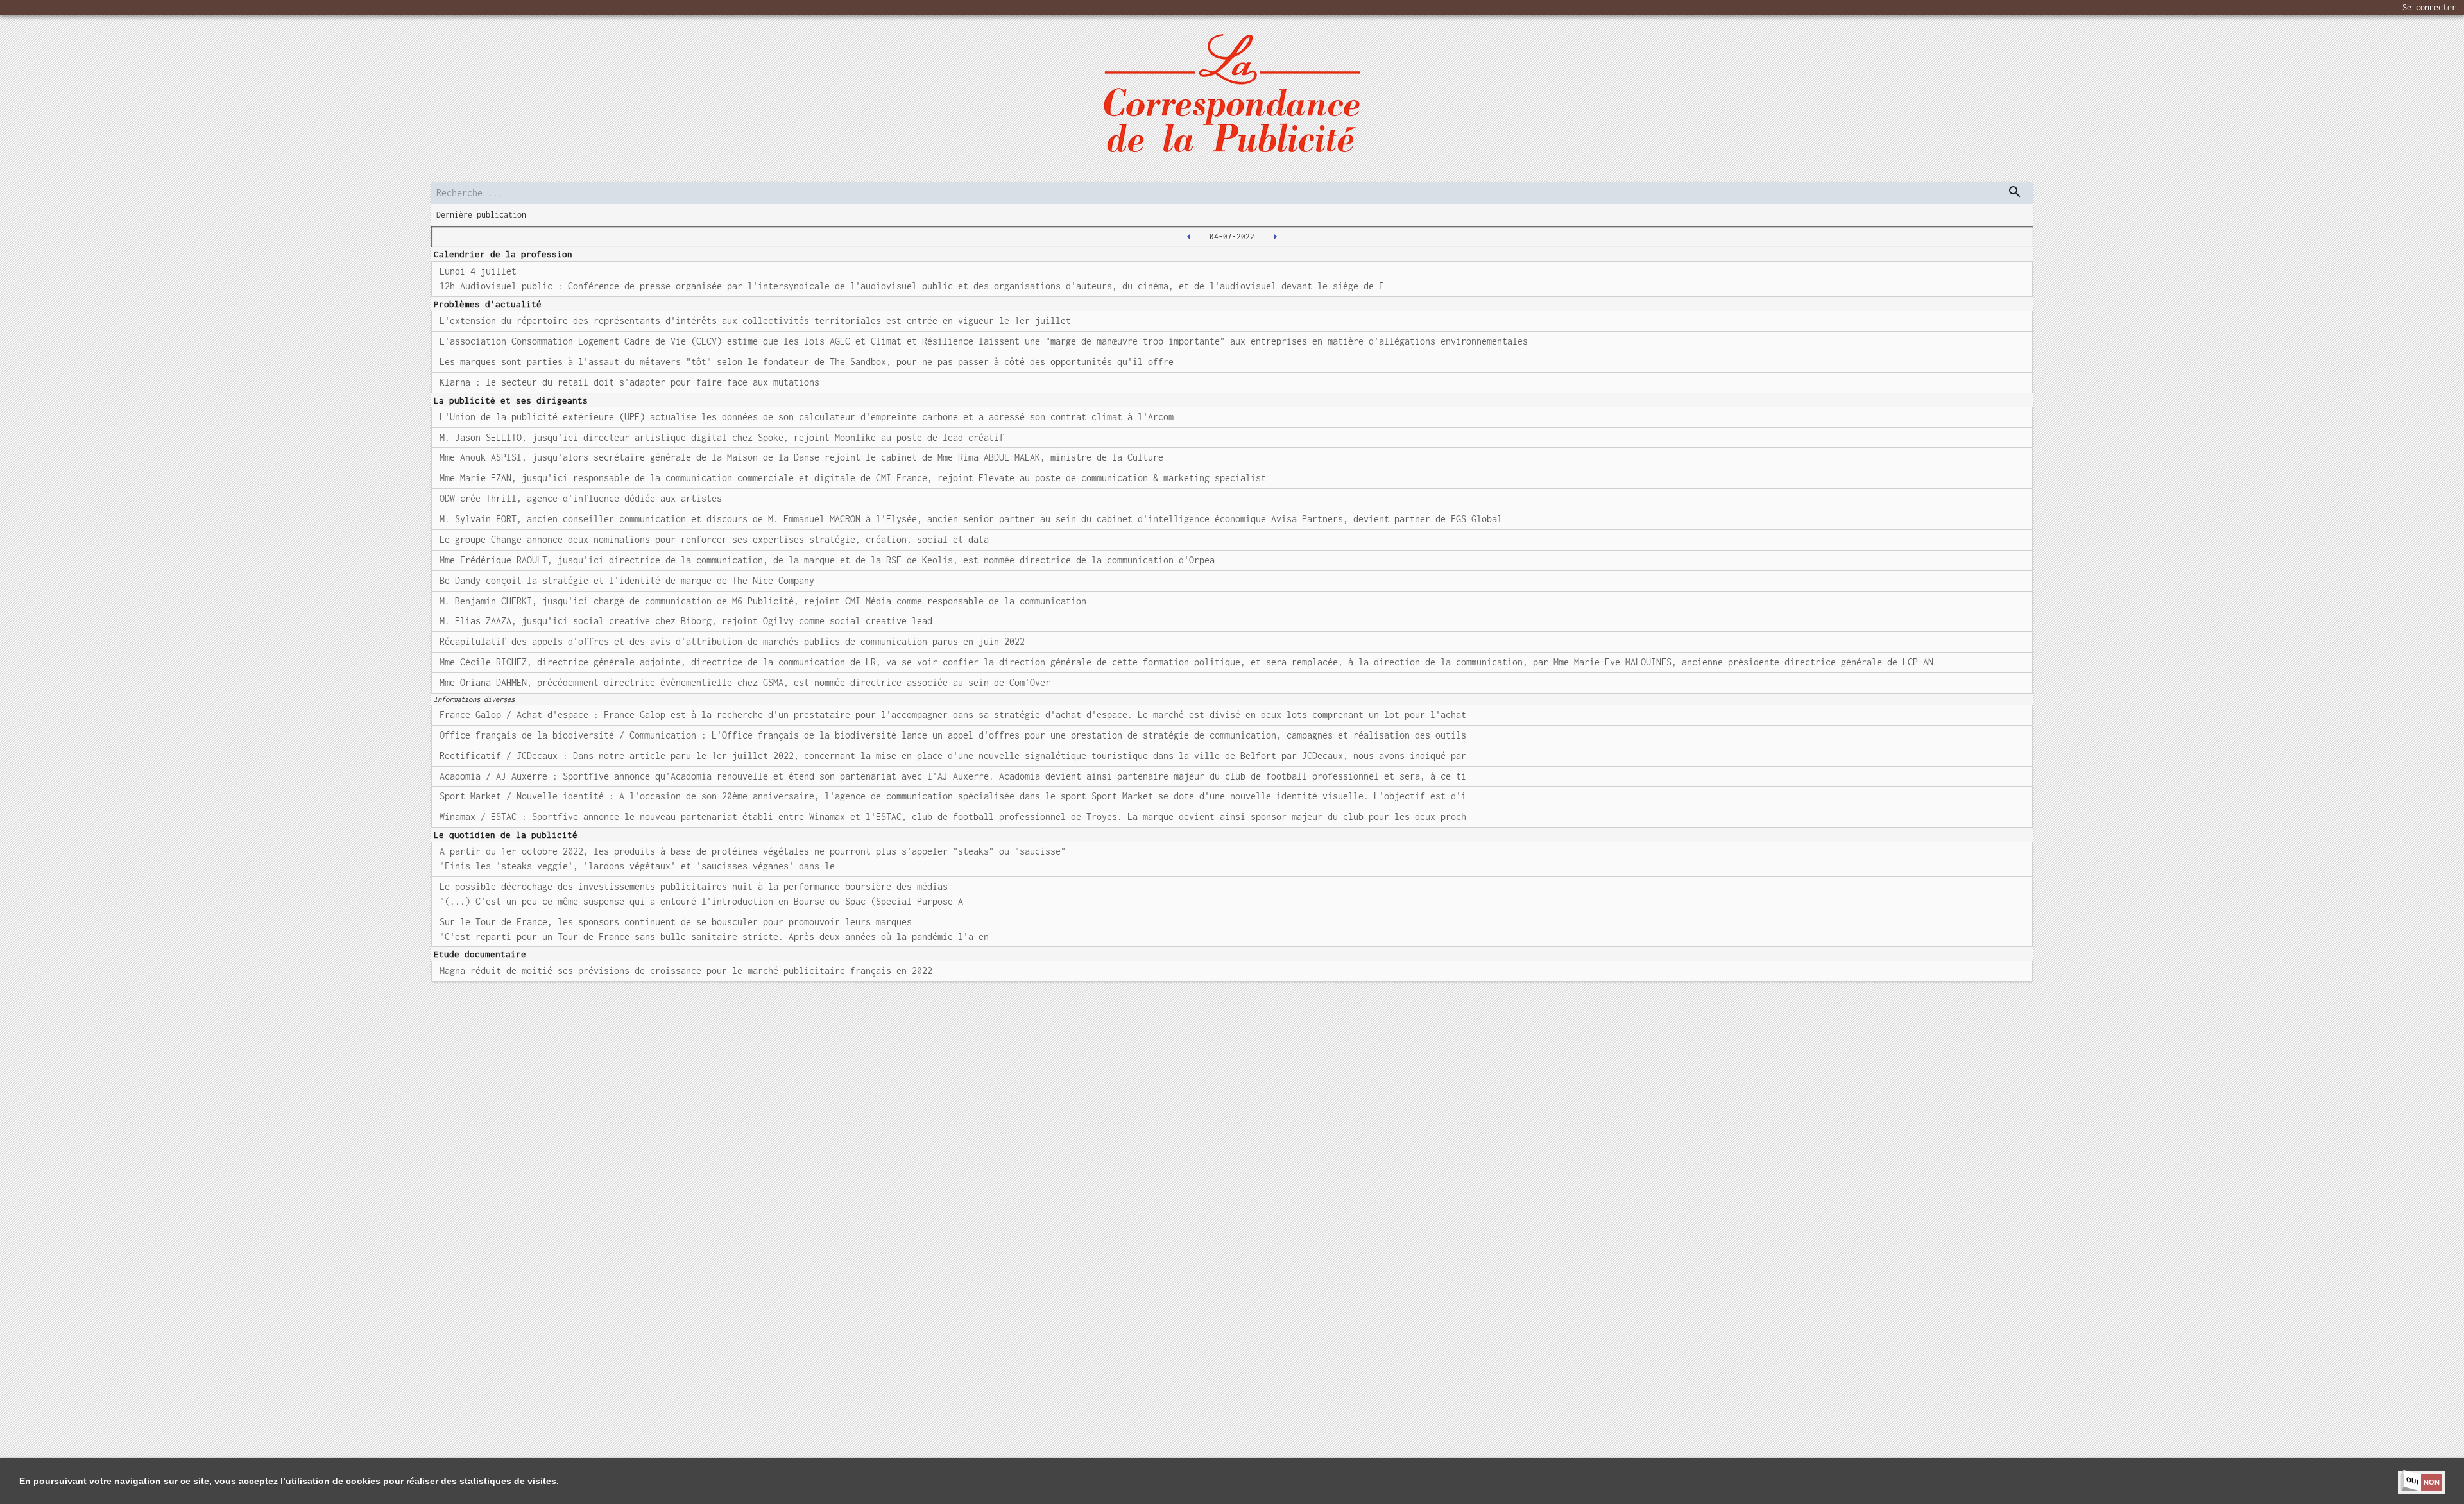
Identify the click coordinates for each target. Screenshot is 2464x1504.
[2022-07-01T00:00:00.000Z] (1189, 237)
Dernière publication (481, 215)
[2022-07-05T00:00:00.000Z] (1275, 237)
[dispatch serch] (2015, 192)
